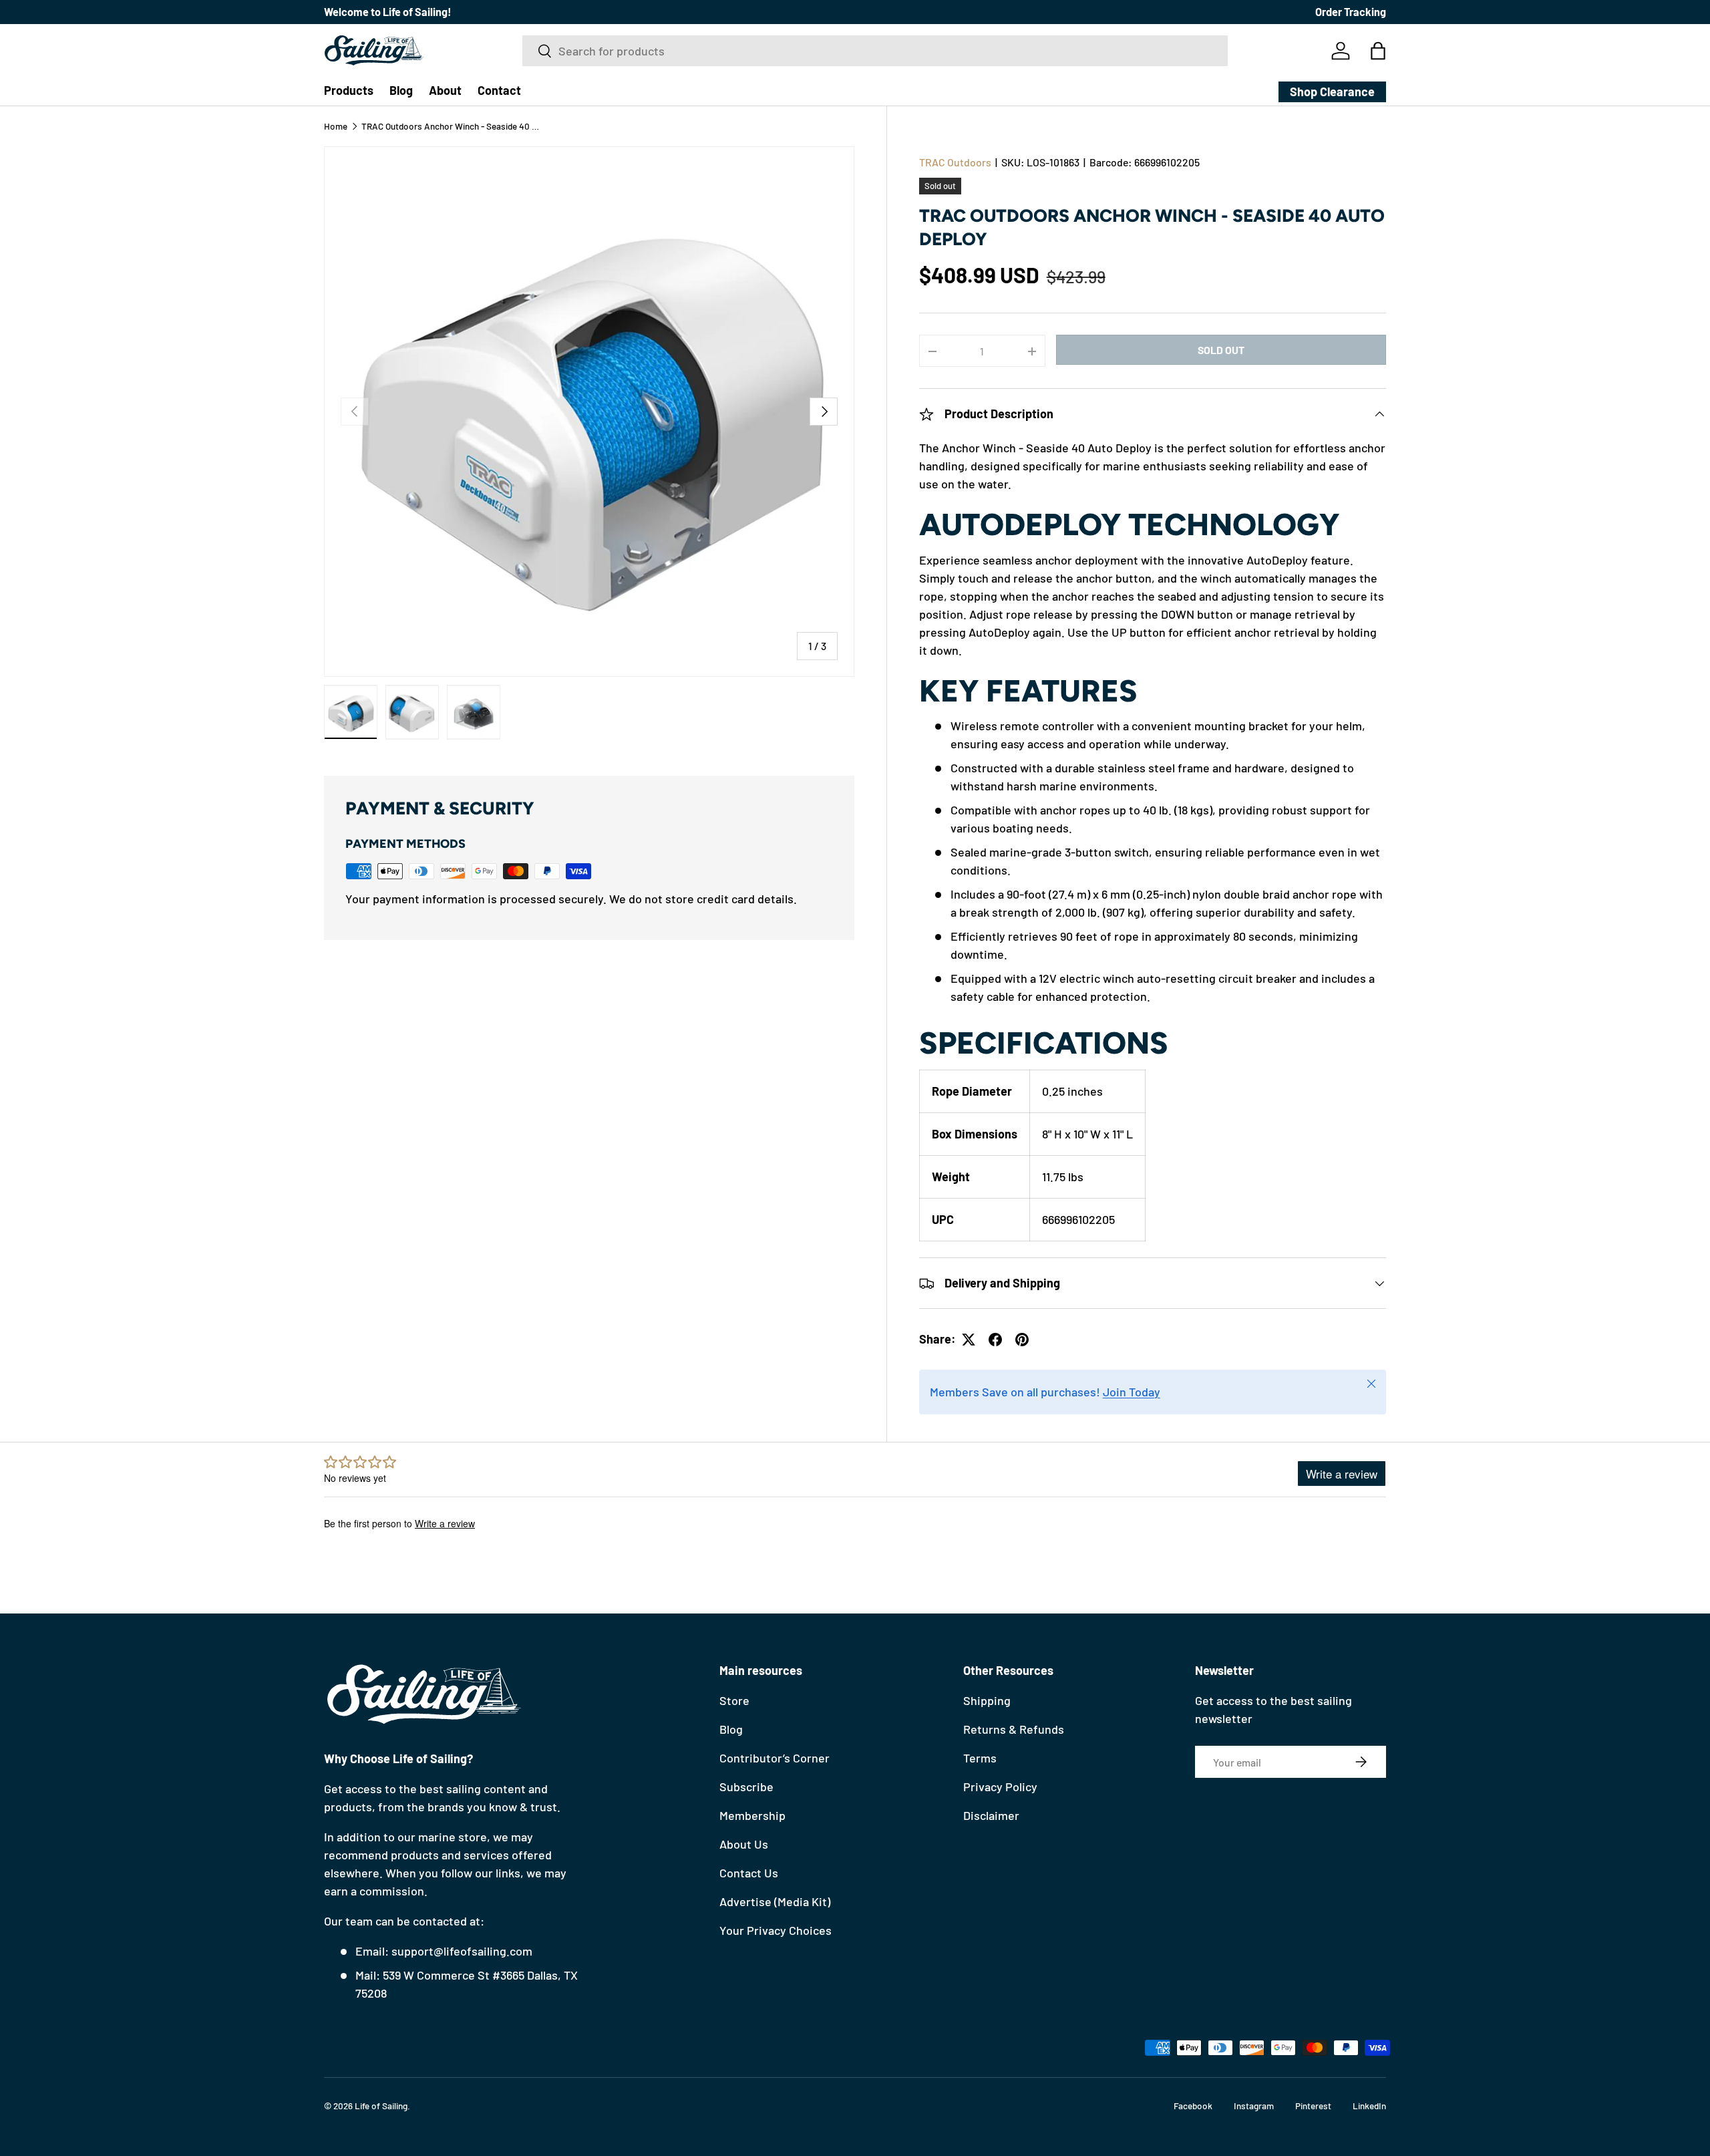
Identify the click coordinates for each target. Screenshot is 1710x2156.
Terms (980, 1758)
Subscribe (746, 1787)
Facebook (1193, 2106)
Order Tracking (1351, 12)
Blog (401, 90)
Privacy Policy (1000, 1787)
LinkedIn (1369, 2106)
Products (349, 90)
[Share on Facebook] (995, 1340)
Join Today (1132, 1392)
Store (734, 1700)
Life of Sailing (381, 2106)
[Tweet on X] (969, 1340)
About (445, 90)
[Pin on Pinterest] (1022, 1340)
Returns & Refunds (1014, 1729)
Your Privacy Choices (776, 1930)
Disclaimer (991, 1815)
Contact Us (749, 1873)
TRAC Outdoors (955, 162)
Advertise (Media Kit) (775, 1901)
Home (336, 126)
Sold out (1221, 350)
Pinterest (1313, 2106)
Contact (499, 90)
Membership (752, 1815)
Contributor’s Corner (775, 1758)
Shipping (987, 1700)
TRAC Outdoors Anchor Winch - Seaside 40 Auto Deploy (452, 126)
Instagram (1254, 2106)
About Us (744, 1844)
